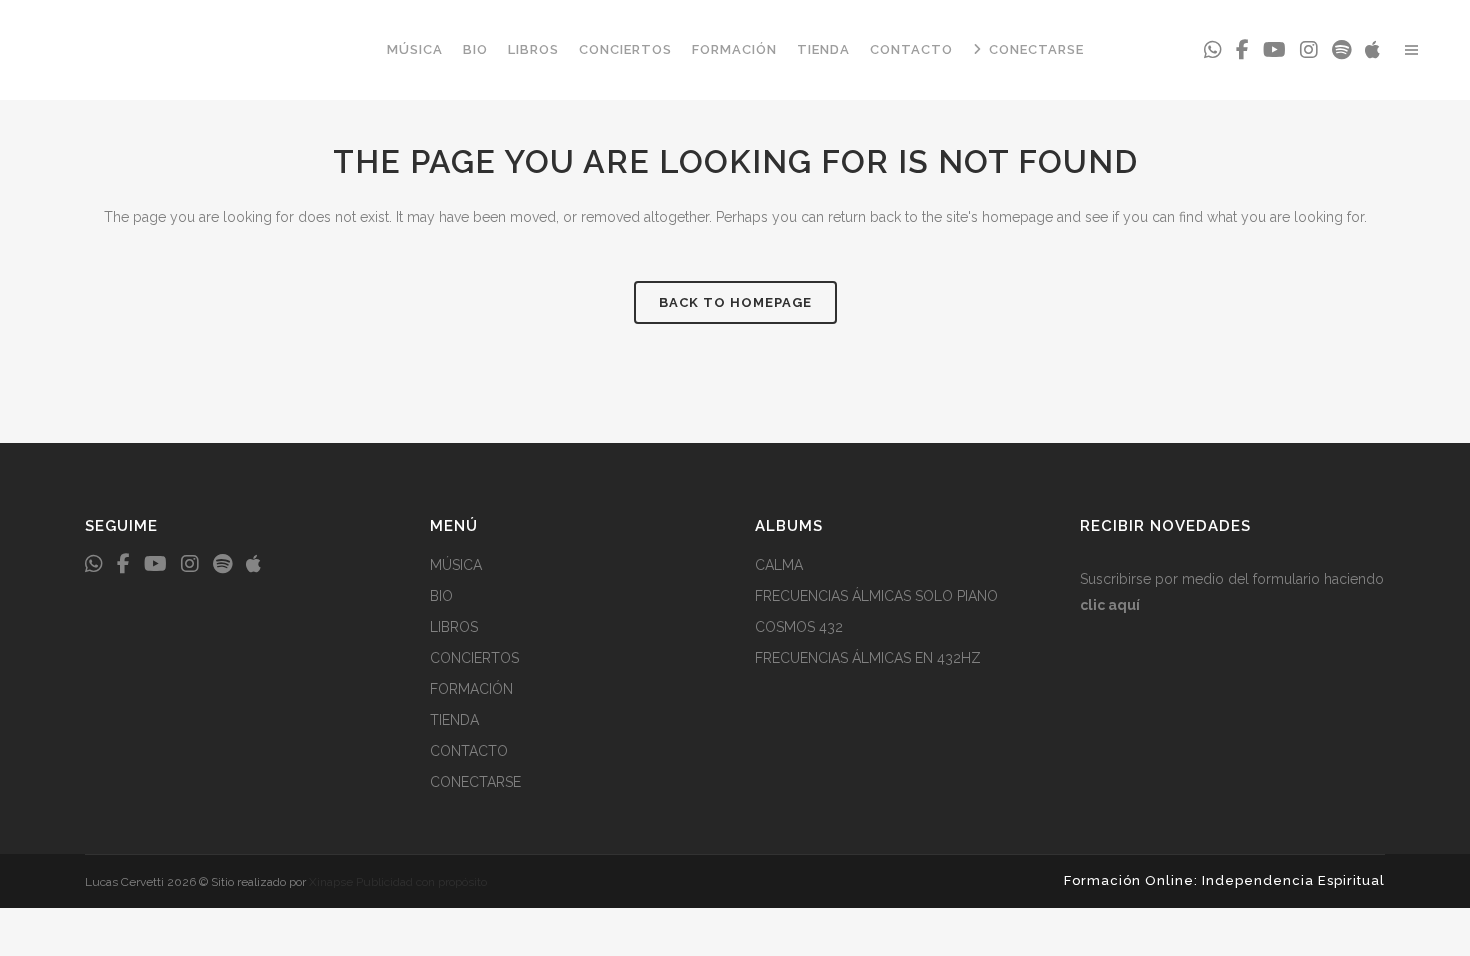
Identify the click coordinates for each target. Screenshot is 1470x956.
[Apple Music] (1372, 50)
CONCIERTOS (474, 658)
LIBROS (454, 627)
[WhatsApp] (1213, 50)
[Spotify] (1341, 50)
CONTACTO (469, 751)
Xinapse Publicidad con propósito (398, 882)
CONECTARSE (475, 782)
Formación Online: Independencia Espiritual (1224, 880)
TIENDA (454, 720)
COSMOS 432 (799, 627)
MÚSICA (456, 565)
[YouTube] (1274, 50)
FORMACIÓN (471, 689)
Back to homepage (735, 302)
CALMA (779, 565)
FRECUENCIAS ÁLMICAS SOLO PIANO (876, 596)
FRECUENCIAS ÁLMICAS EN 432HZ (868, 658)
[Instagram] (1309, 50)
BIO (441, 596)
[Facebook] (1242, 50)
